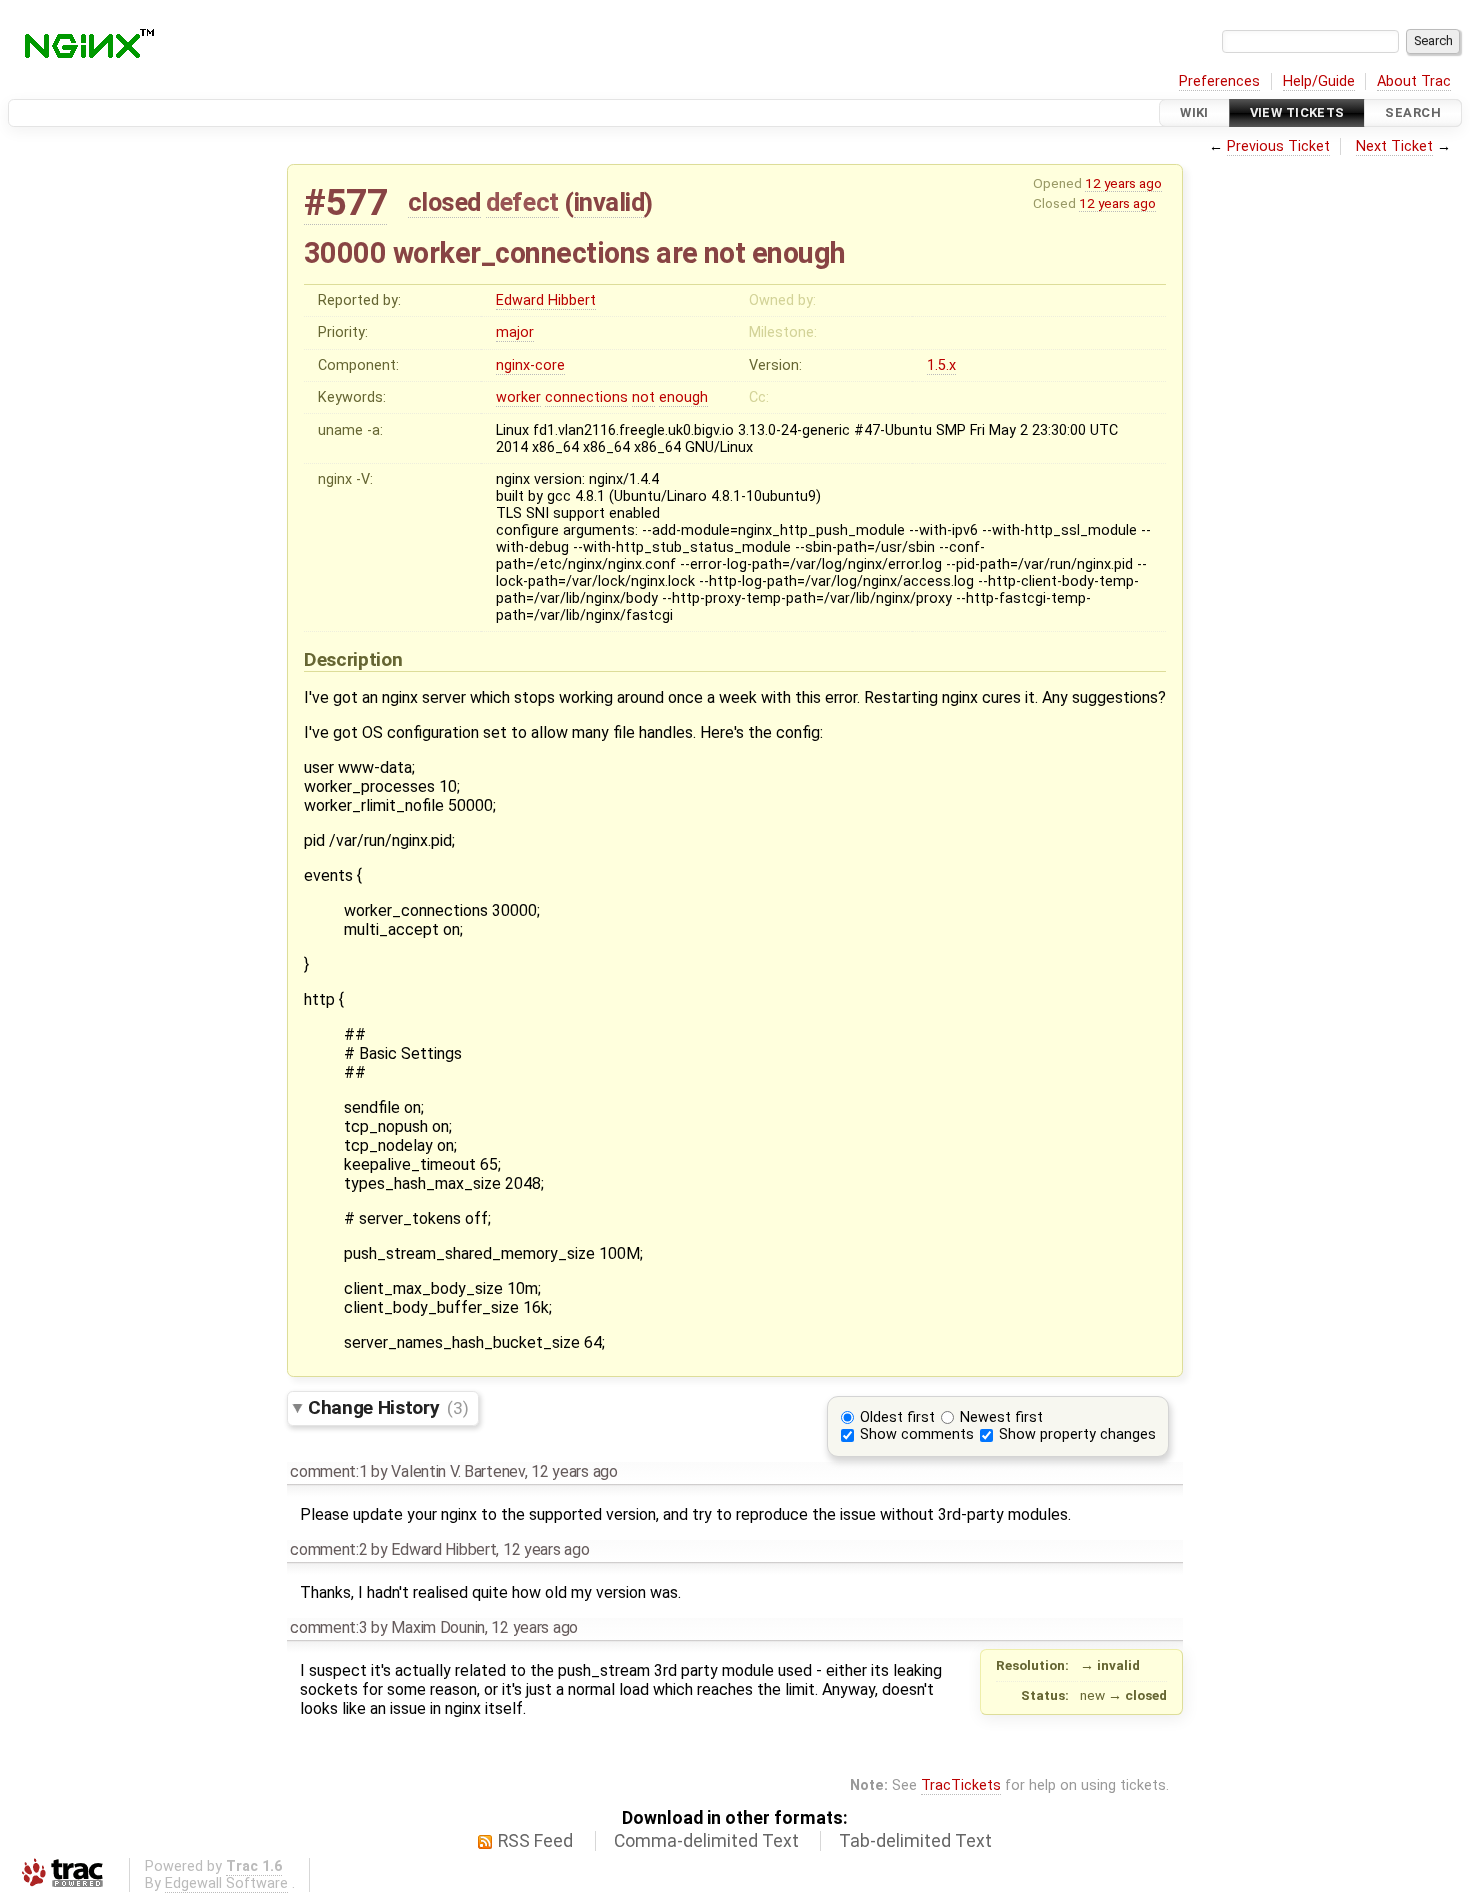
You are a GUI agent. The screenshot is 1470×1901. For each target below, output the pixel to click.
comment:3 (328, 1627)
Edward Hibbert (546, 300)
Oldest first (897, 1417)
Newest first (1001, 1417)
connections (586, 397)
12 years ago (1123, 183)
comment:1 (328, 1471)
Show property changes (1077, 1434)
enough (683, 397)
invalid (609, 202)
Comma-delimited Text (706, 1841)
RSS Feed (535, 1841)
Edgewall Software (226, 1883)
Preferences (1219, 81)
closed (444, 202)
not (643, 397)
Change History (388, 1407)
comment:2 (328, 1549)
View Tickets (1297, 112)
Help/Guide (1319, 81)
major (515, 332)
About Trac (1414, 81)
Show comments (917, 1434)
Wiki (1194, 112)
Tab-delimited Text (915, 1841)
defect (522, 202)
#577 (345, 202)
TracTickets (961, 1785)
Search (1413, 112)
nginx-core (530, 365)
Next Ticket (1394, 146)
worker (518, 397)
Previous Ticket (1278, 146)
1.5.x (941, 365)
